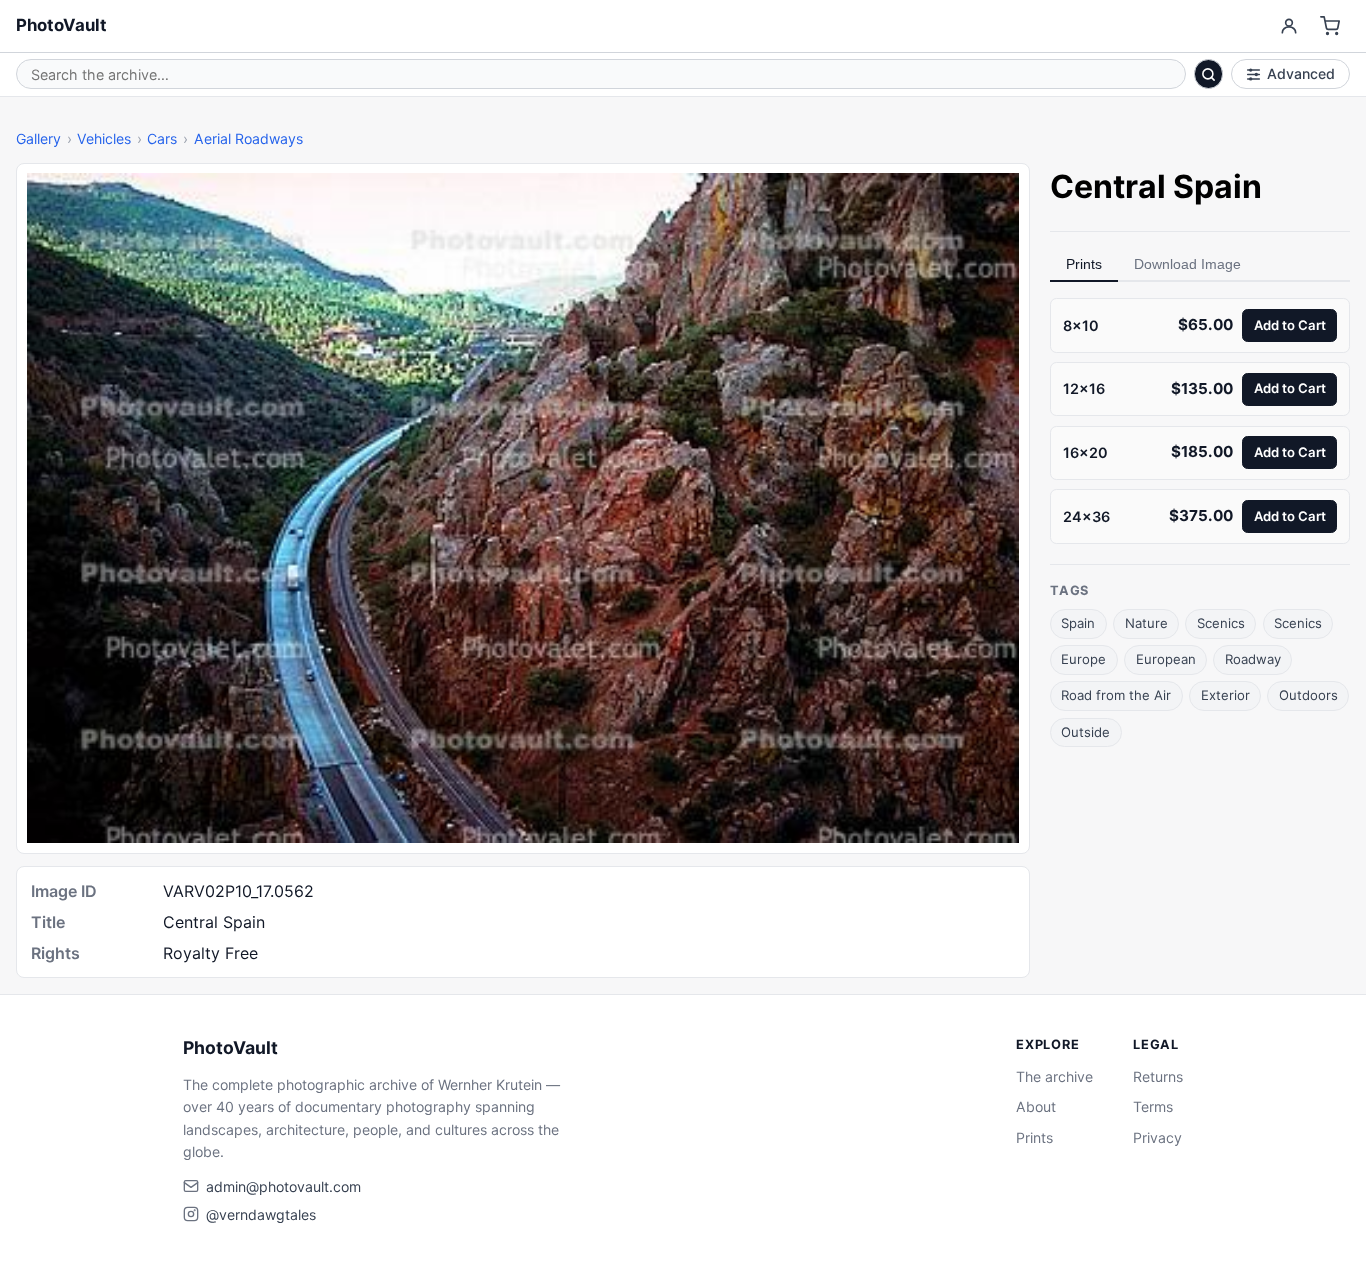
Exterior (1225, 695)
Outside (1085, 731)
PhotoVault (61, 25)
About (1036, 1106)
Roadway (1253, 659)
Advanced (1301, 73)
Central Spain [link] (1156, 186)
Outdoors (1308, 695)
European (1166, 659)
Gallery (38, 138)
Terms (1153, 1106)
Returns (1158, 1076)
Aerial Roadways (248, 138)
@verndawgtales (261, 1214)
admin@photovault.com (283, 1186)
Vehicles (104, 138)
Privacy (1157, 1137)
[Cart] (1330, 26)
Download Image (1187, 264)
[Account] (1288, 26)
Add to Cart (1290, 324)
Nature (1146, 623)
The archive (1054, 1076)
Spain (1078, 623)
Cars (162, 138)
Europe (1083, 659)
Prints (1084, 264)
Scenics (1221, 623)
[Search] (1209, 74)
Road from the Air (1116, 695)
